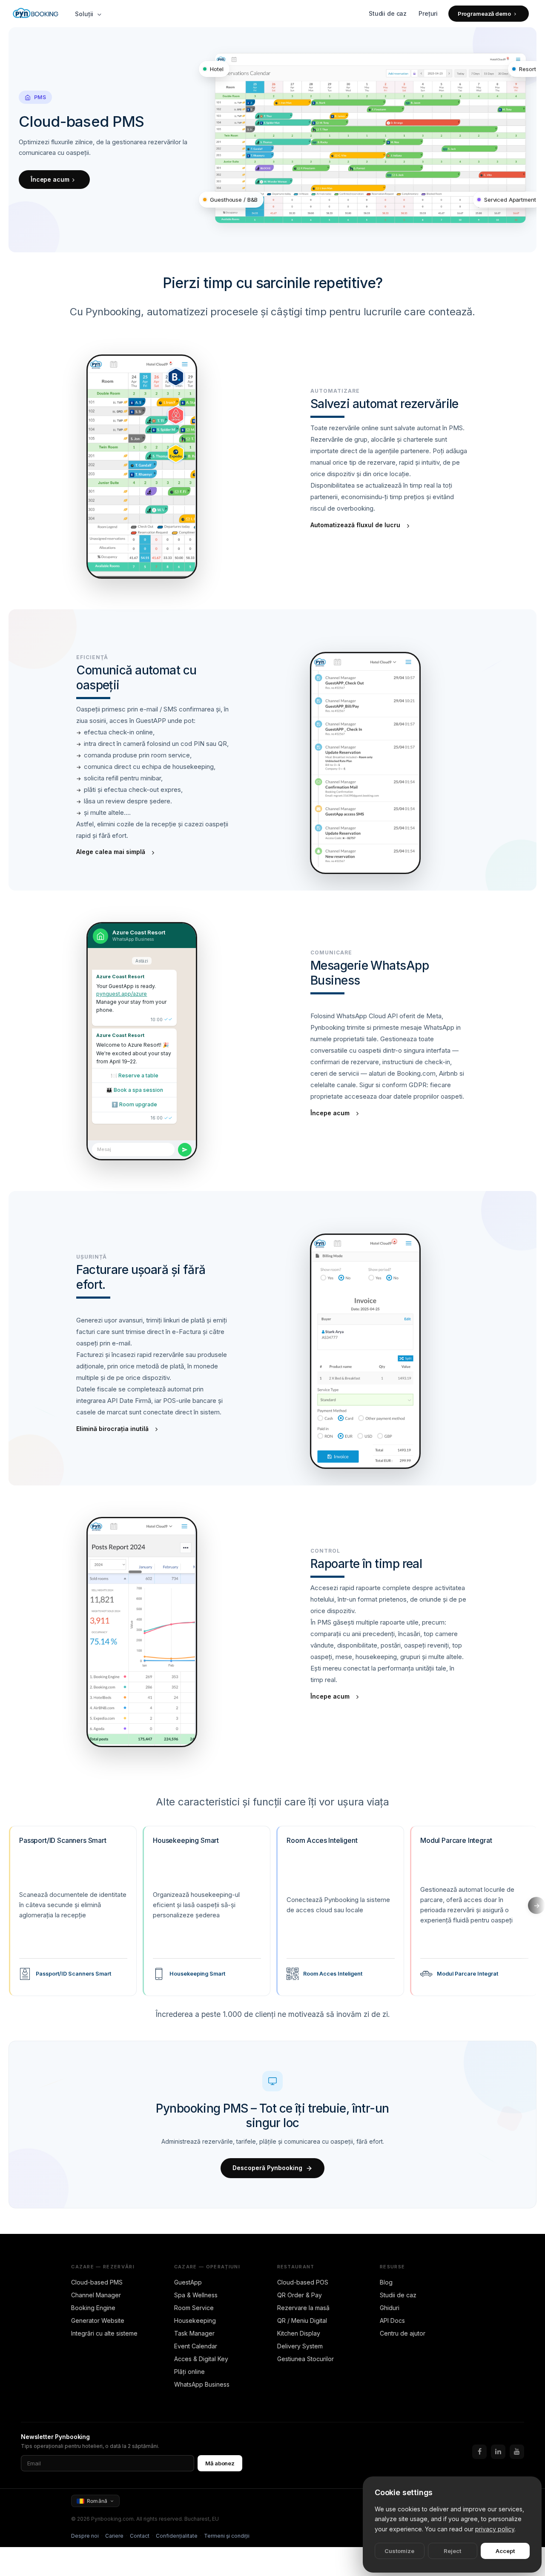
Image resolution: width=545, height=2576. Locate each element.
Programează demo (484, 14)
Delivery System (300, 2346)
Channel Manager (96, 2295)
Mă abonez (220, 2463)
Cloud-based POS (303, 2282)
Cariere (114, 2536)
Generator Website (98, 2320)
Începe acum (50, 179)
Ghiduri (390, 2308)
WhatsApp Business (202, 2384)
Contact (140, 2536)
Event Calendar (196, 2346)
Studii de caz (388, 13)
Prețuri (428, 13)
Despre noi (85, 2536)
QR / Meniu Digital (302, 2320)
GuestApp (188, 2282)
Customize (399, 2551)
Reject (452, 2551)
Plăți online (189, 2372)
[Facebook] (479, 2452)
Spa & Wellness (196, 2295)
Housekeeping (195, 2320)
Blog (386, 2282)
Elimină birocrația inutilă (112, 1429)
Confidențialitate (177, 2536)
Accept (505, 2551)
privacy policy (495, 2529)
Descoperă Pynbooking (267, 2168)
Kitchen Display (299, 2333)
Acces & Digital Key (201, 2359)
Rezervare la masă (303, 2308)
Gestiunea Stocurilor (305, 2359)
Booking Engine (93, 2308)
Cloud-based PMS (97, 2282)
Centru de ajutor (403, 2333)
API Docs (392, 2320)
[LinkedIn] (498, 2452)
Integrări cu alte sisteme (104, 2333)
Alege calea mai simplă (111, 852)
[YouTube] (517, 2452)
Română (97, 2501)
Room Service (194, 2308)
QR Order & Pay (300, 2295)
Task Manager (194, 2333)
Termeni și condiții (227, 2536)
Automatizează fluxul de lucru (355, 525)
